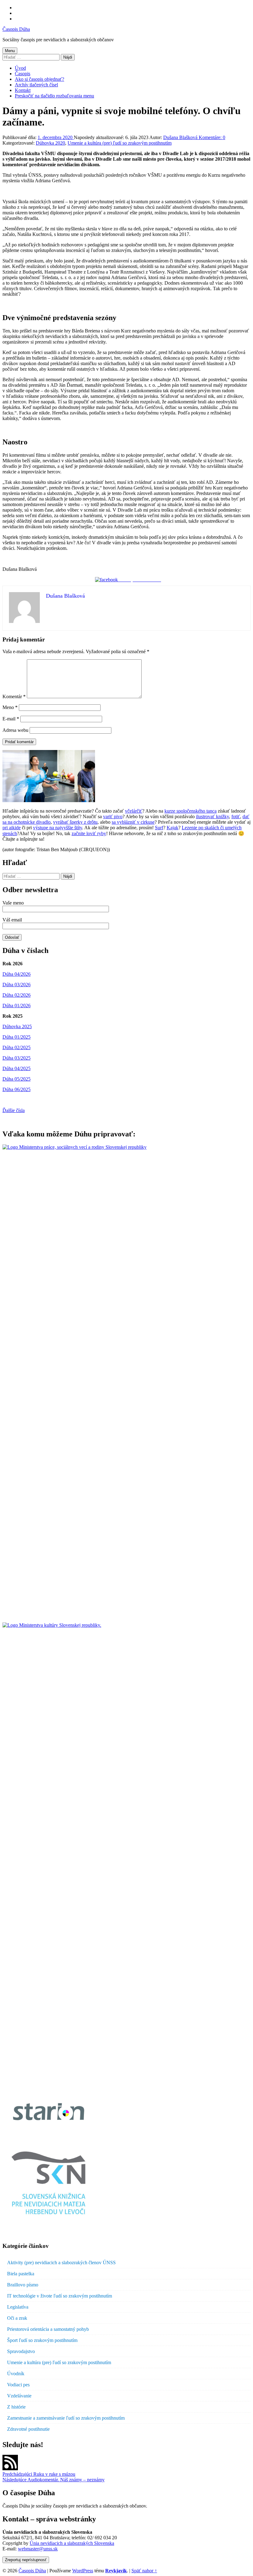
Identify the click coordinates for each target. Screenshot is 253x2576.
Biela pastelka (21, 2274)
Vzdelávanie (19, 2396)
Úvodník (16, 2374)
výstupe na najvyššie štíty (58, 828)
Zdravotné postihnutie (28, 2429)
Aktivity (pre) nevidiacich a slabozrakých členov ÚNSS (61, 2263)
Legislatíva (18, 2307)
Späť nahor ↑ (144, 2571)
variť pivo (113, 816)
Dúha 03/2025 (17, 1058)
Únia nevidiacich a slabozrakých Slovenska (72, 2543)
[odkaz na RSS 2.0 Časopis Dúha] (10, 2469)
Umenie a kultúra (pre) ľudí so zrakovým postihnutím (120, 143)
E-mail (11, 719)
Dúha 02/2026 (17, 995)
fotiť (236, 816)
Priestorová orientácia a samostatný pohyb (48, 2329)
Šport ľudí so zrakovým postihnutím (42, 2340)
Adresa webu (15, 730)
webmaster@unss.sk (38, 2549)
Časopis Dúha (16, 29)
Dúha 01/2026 (17, 1006)
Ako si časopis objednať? (39, 79)
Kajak (172, 828)
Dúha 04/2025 (17, 1068)
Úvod (20, 68)
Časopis (23, 74)
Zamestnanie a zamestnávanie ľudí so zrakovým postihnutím (66, 2418)
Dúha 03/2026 (17, 985)
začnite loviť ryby (89, 833)
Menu (10, 51)
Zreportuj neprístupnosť (26, 2560)
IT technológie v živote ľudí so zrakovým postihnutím (60, 2296)
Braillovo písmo (23, 2285)
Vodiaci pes (18, 2385)
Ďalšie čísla (14, 1110)
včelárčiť (134, 811)
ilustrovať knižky (212, 816)
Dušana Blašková (181, 137)
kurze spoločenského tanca (191, 811)
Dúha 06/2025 (17, 1089)
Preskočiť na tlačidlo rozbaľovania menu (54, 96)
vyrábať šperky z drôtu (75, 822)
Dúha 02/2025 (17, 1047)
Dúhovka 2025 (17, 1026)
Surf (159, 828)
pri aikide (12, 828)
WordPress (83, 2571)
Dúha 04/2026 (17, 974)
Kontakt (23, 90)
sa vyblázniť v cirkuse (133, 822)
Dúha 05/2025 (17, 1079)
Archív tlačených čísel (36, 85)
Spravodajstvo (21, 2351)
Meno (10, 707)
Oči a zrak (17, 2318)
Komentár (14, 697)
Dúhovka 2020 (50, 143)
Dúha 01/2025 (17, 1037)
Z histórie (16, 2407)
